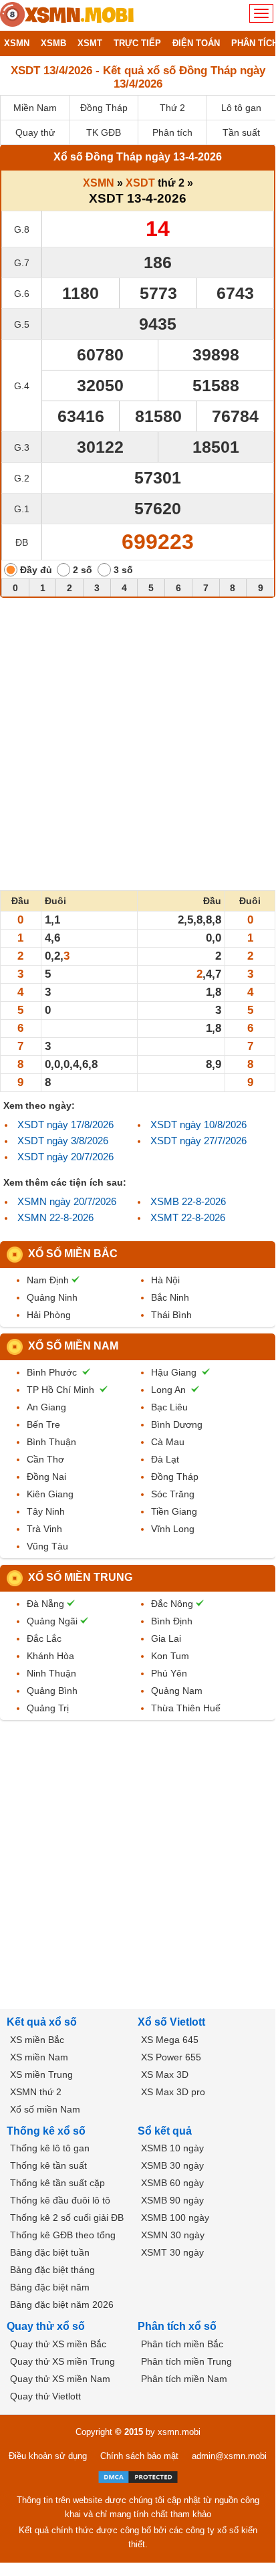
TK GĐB (104, 132)
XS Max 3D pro (173, 2092)
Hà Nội (165, 1280)
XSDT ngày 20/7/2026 (65, 1157)
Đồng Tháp (104, 108)
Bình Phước (52, 1372)
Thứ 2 (172, 108)
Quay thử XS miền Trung (62, 2361)
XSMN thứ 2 (36, 2092)
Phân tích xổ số (177, 2326)
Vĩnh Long (173, 1529)
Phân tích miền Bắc (182, 2344)
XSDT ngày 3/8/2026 (63, 1141)
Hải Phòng (49, 1315)
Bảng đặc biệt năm (50, 2287)
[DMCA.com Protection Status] (138, 2477)
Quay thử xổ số (46, 2326)
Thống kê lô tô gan (50, 2148)
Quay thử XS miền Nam (60, 2379)
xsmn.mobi (179, 2432)
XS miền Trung (41, 2074)
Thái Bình (171, 1315)
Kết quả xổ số (42, 2022)
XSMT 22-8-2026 (188, 1217)
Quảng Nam (177, 1691)
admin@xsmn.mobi (229, 2456)
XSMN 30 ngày (173, 2235)
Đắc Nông (172, 1604)
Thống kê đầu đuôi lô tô (60, 2200)
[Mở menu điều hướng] (261, 13)
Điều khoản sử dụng (48, 2456)
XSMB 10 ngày (172, 2148)
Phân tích (172, 132)
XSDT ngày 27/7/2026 (198, 1141)
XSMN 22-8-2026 (55, 1217)
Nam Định (48, 1280)
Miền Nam (35, 108)
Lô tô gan (241, 108)
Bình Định (172, 1621)
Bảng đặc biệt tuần (50, 2252)
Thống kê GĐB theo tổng (63, 2235)
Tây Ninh (46, 1511)
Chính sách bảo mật (139, 2456)
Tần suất (241, 132)
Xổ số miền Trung (80, 1577)
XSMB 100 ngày (175, 2218)
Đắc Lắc (44, 1638)
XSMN (99, 183)
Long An (168, 1390)
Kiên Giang (50, 1494)
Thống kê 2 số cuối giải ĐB (67, 2218)
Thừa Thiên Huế (186, 1708)
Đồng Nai (46, 1477)
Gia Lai (166, 1638)
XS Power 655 (171, 2057)
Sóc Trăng (173, 1494)
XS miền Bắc (37, 2040)
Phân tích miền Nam (184, 2379)
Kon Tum (170, 1656)
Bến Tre (43, 1424)
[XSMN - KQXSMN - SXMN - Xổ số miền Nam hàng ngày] (67, 15)
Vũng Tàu (47, 1546)
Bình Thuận (51, 1442)
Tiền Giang (174, 1511)
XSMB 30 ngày (172, 2165)
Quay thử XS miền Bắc (58, 2344)
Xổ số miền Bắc (73, 1254)
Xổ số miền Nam (73, 1346)
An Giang (46, 1407)
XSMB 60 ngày (172, 2183)
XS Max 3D (165, 2074)
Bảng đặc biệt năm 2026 (62, 2304)
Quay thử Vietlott (45, 2396)
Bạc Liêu (169, 1407)
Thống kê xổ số (46, 2131)
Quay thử (35, 132)
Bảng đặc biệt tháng (52, 2270)
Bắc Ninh (170, 1297)
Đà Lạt (165, 1459)
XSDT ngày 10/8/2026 (198, 1124)
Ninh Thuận (51, 1673)
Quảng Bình (52, 1691)
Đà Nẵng (45, 1604)
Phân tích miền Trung (186, 2361)
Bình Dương (177, 1424)
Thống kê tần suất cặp (57, 2183)
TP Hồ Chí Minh (60, 1390)
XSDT (140, 183)
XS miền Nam (39, 2057)
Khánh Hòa (50, 1656)
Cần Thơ (45, 1459)
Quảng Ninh (52, 1297)
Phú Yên (169, 1673)
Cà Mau (168, 1442)
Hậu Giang (174, 1372)
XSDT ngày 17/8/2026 (65, 1124)
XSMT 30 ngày (172, 2252)
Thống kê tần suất (48, 2165)
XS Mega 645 (170, 2040)
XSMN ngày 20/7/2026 (67, 1201)
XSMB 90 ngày (172, 2200)
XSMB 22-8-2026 (188, 1201)
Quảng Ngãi (52, 1621)
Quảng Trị (48, 1708)
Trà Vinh (44, 1529)
